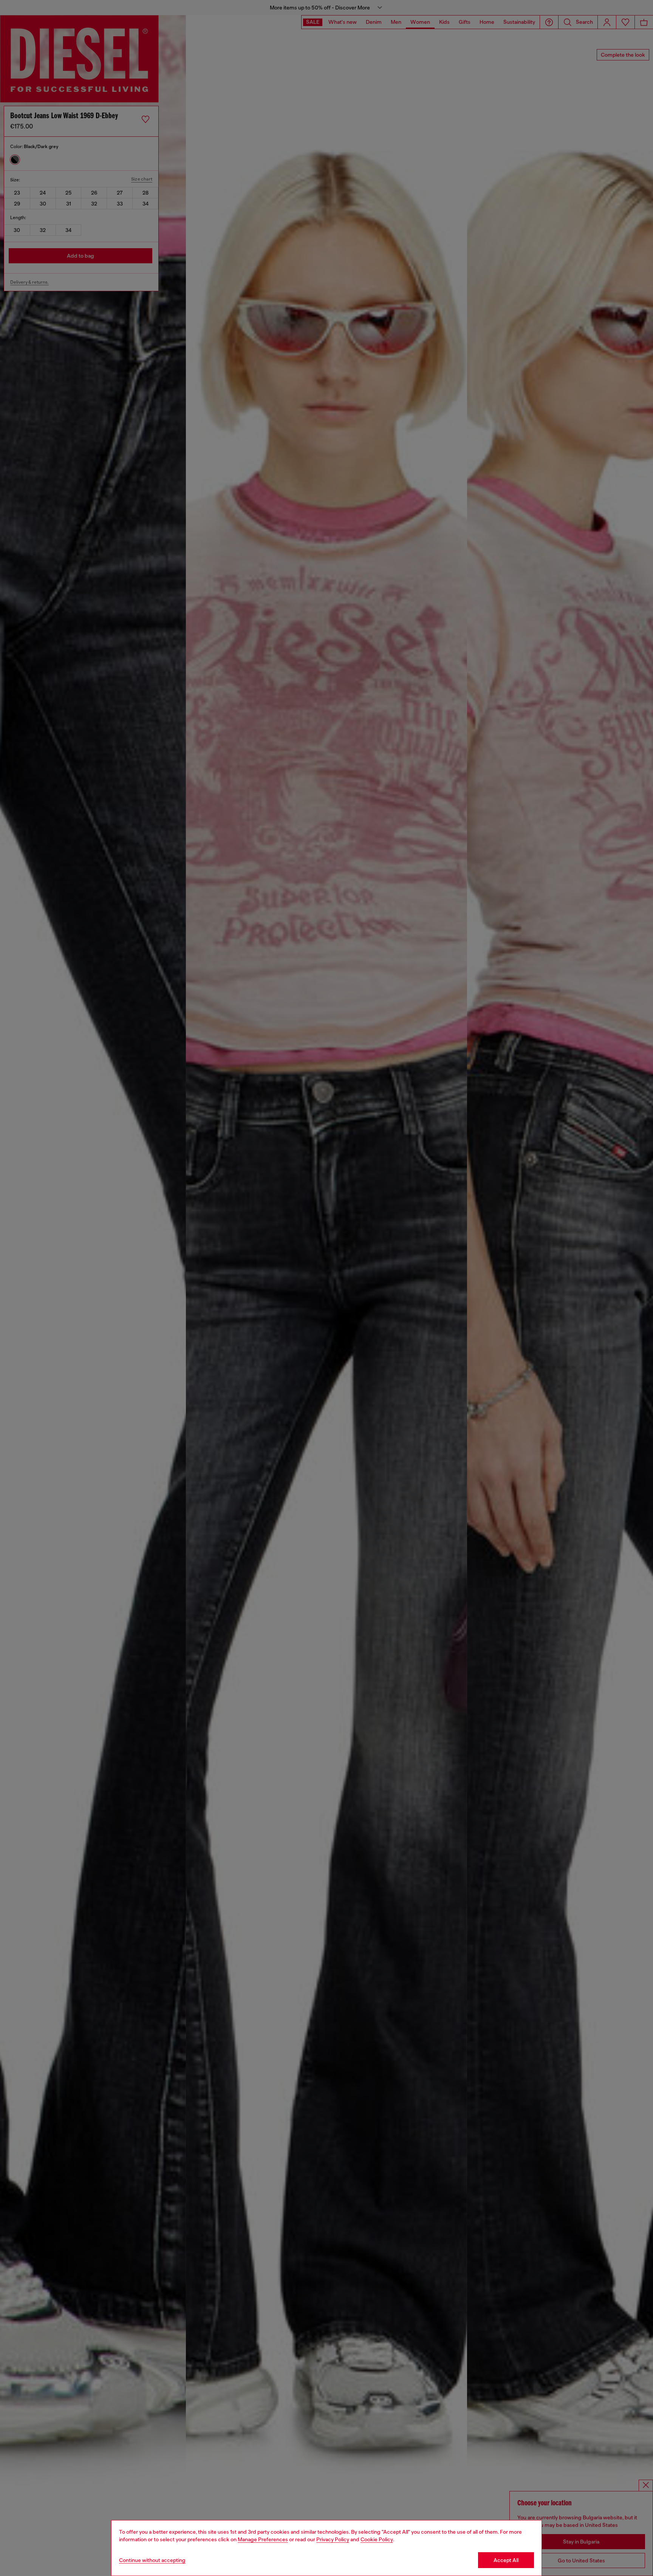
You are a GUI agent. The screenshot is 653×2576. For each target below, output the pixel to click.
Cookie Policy (377, 2539)
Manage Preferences (263, 2539)
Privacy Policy (333, 2539)
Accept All (506, 2560)
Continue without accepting (152, 2560)
